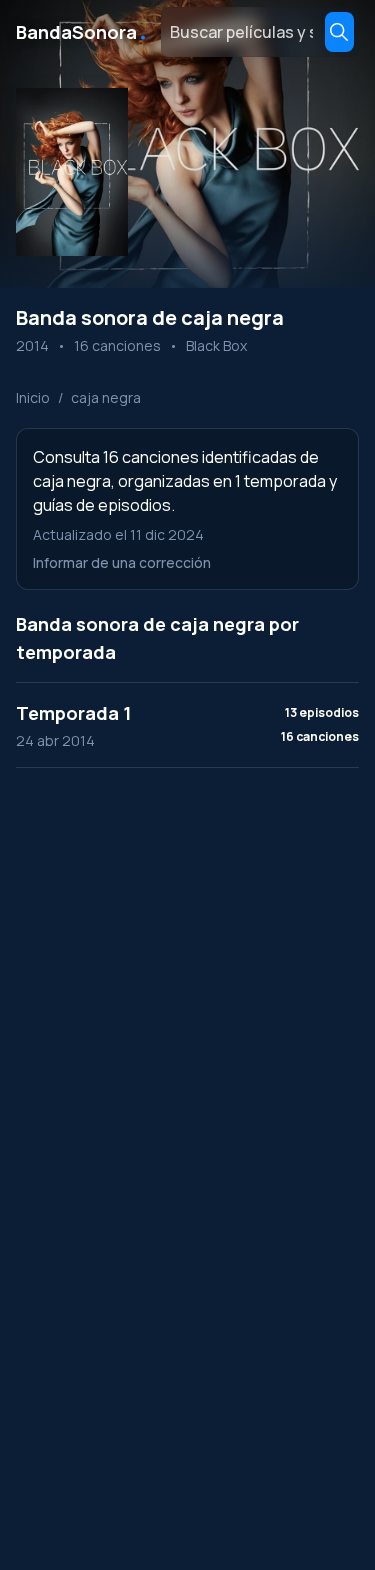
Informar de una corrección (122, 562)
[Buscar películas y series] (339, 32)
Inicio (33, 397)
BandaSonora (82, 32)
